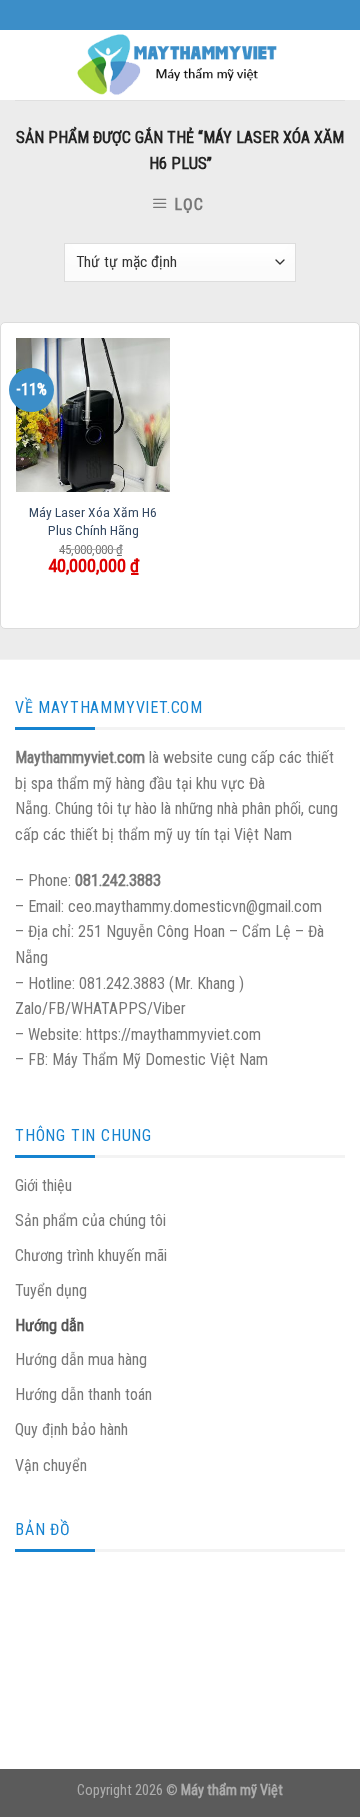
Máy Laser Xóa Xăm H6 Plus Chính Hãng (93, 521)
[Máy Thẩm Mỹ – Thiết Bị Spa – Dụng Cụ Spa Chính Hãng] (180, 65)
